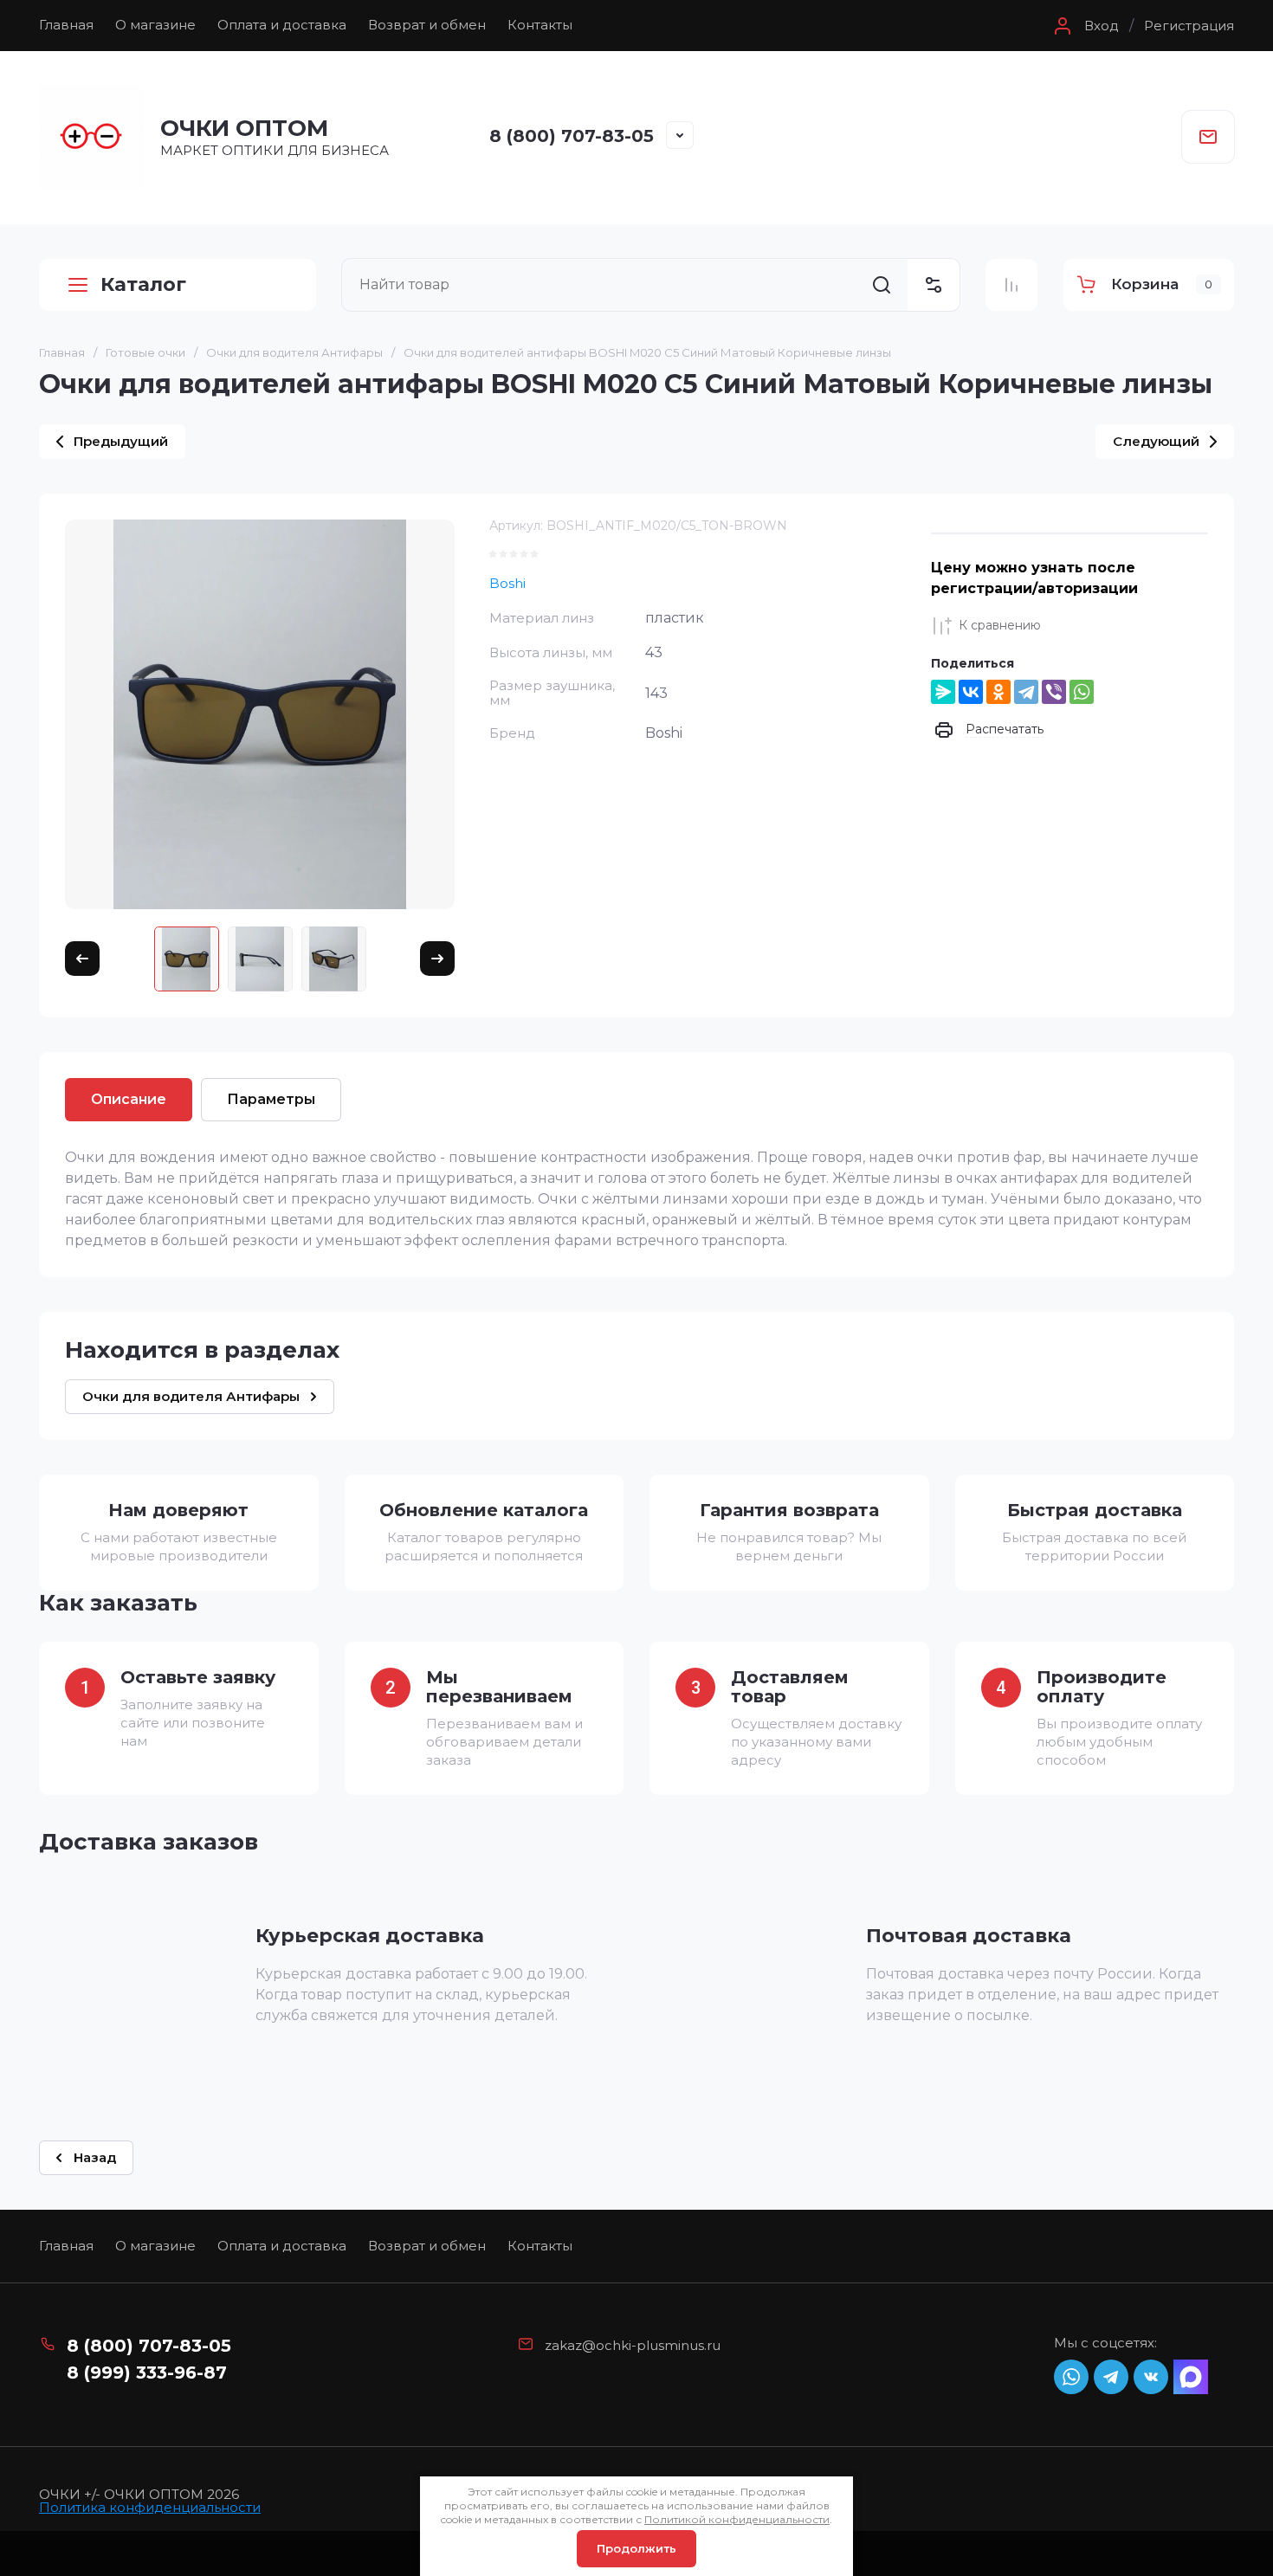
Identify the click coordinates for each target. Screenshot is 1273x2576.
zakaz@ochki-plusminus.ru (633, 2345)
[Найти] (882, 285)
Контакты (540, 25)
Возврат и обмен (427, 25)
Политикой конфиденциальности (737, 2519)
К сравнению (1000, 625)
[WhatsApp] (1082, 692)
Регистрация (1189, 26)
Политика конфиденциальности (150, 2507)
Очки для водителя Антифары (294, 352)
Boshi (507, 583)
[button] (1084, 26)
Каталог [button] (143, 284)
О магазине (155, 25)
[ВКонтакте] (971, 692)
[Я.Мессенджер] (943, 692)
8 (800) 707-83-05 (572, 136)
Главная (66, 25)
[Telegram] (1026, 692)
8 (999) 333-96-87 (147, 2373)
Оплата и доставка (282, 25)
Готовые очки (145, 352)
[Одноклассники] (998, 692)
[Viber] (1054, 692)
